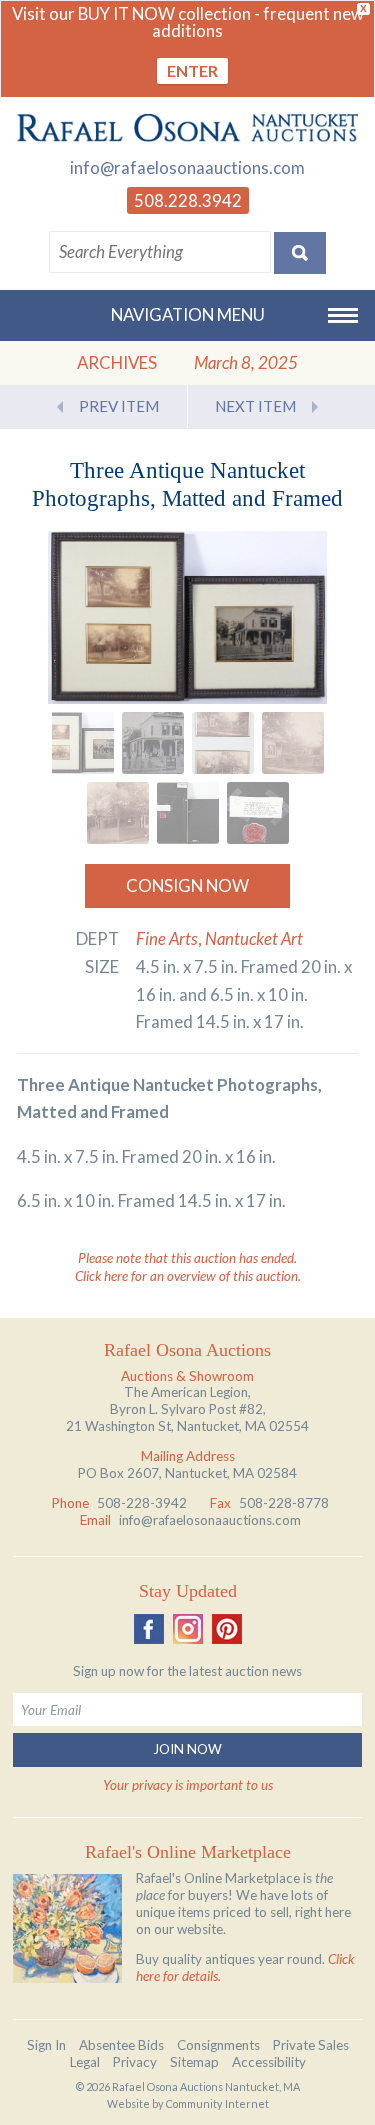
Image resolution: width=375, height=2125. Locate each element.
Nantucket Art (254, 938)
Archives (117, 362)
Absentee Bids (121, 2045)
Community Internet (217, 2103)
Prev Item (119, 406)
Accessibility (269, 2062)
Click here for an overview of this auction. (188, 1276)
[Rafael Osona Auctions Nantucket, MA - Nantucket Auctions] (187, 128)
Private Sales (311, 2045)
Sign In (46, 2045)
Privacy (135, 2062)
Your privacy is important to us (188, 1785)
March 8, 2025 (246, 362)
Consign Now (187, 885)
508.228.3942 (188, 200)
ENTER (192, 70)
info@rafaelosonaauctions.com (187, 167)
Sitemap (194, 2062)
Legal (85, 2062)
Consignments (218, 2045)
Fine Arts (167, 938)
